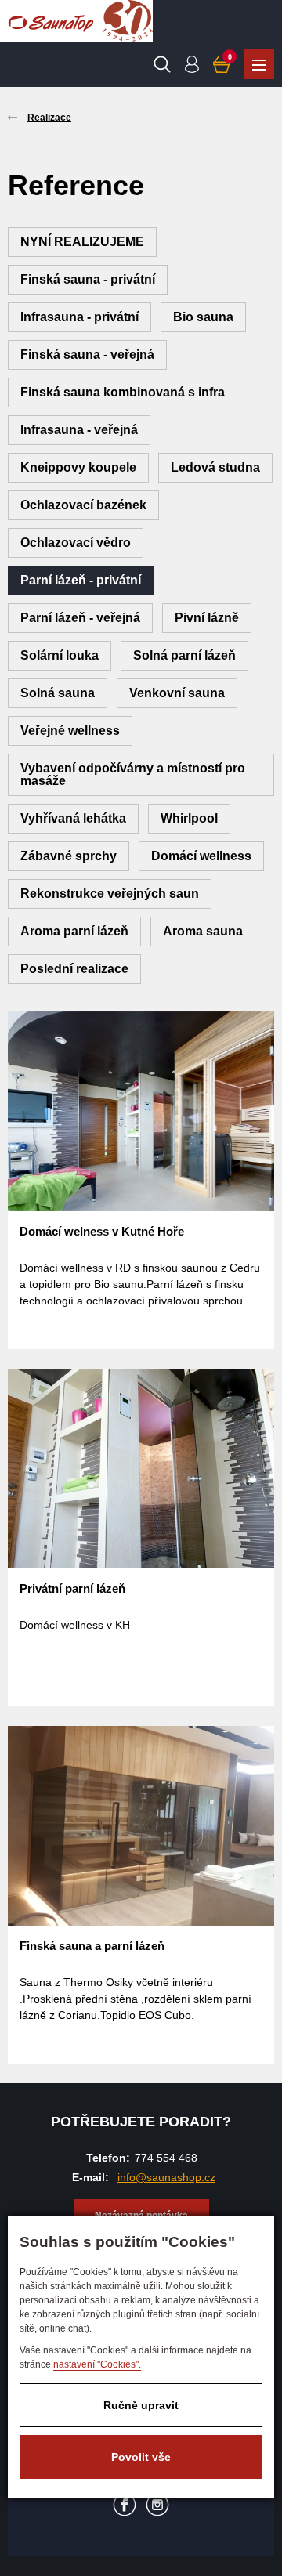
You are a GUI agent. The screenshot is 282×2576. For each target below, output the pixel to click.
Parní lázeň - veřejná (80, 618)
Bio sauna (203, 317)
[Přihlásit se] (192, 64)
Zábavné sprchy (69, 856)
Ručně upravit (141, 2405)
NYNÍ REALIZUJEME (82, 242)
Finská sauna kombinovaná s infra (123, 392)
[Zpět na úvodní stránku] (51, 21)
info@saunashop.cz (166, 2177)
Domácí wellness (201, 856)
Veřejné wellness (70, 731)
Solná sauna (58, 693)
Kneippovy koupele (78, 467)
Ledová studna (215, 467)
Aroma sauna (203, 931)
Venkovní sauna (177, 693)
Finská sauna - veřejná (87, 355)
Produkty (259, 64)
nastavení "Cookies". (97, 2364)
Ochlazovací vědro (76, 543)
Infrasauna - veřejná (79, 430)
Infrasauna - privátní (80, 317)
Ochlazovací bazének (83, 505)
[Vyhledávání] (162, 64)
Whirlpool (189, 818)
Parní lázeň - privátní (81, 580)
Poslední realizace (74, 969)
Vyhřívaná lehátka (73, 818)
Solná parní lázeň (184, 655)
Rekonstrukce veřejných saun (110, 894)
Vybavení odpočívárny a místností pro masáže (133, 774)
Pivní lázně (207, 618)
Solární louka (60, 655)
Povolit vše (141, 2457)
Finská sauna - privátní (88, 279)
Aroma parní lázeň (74, 931)
